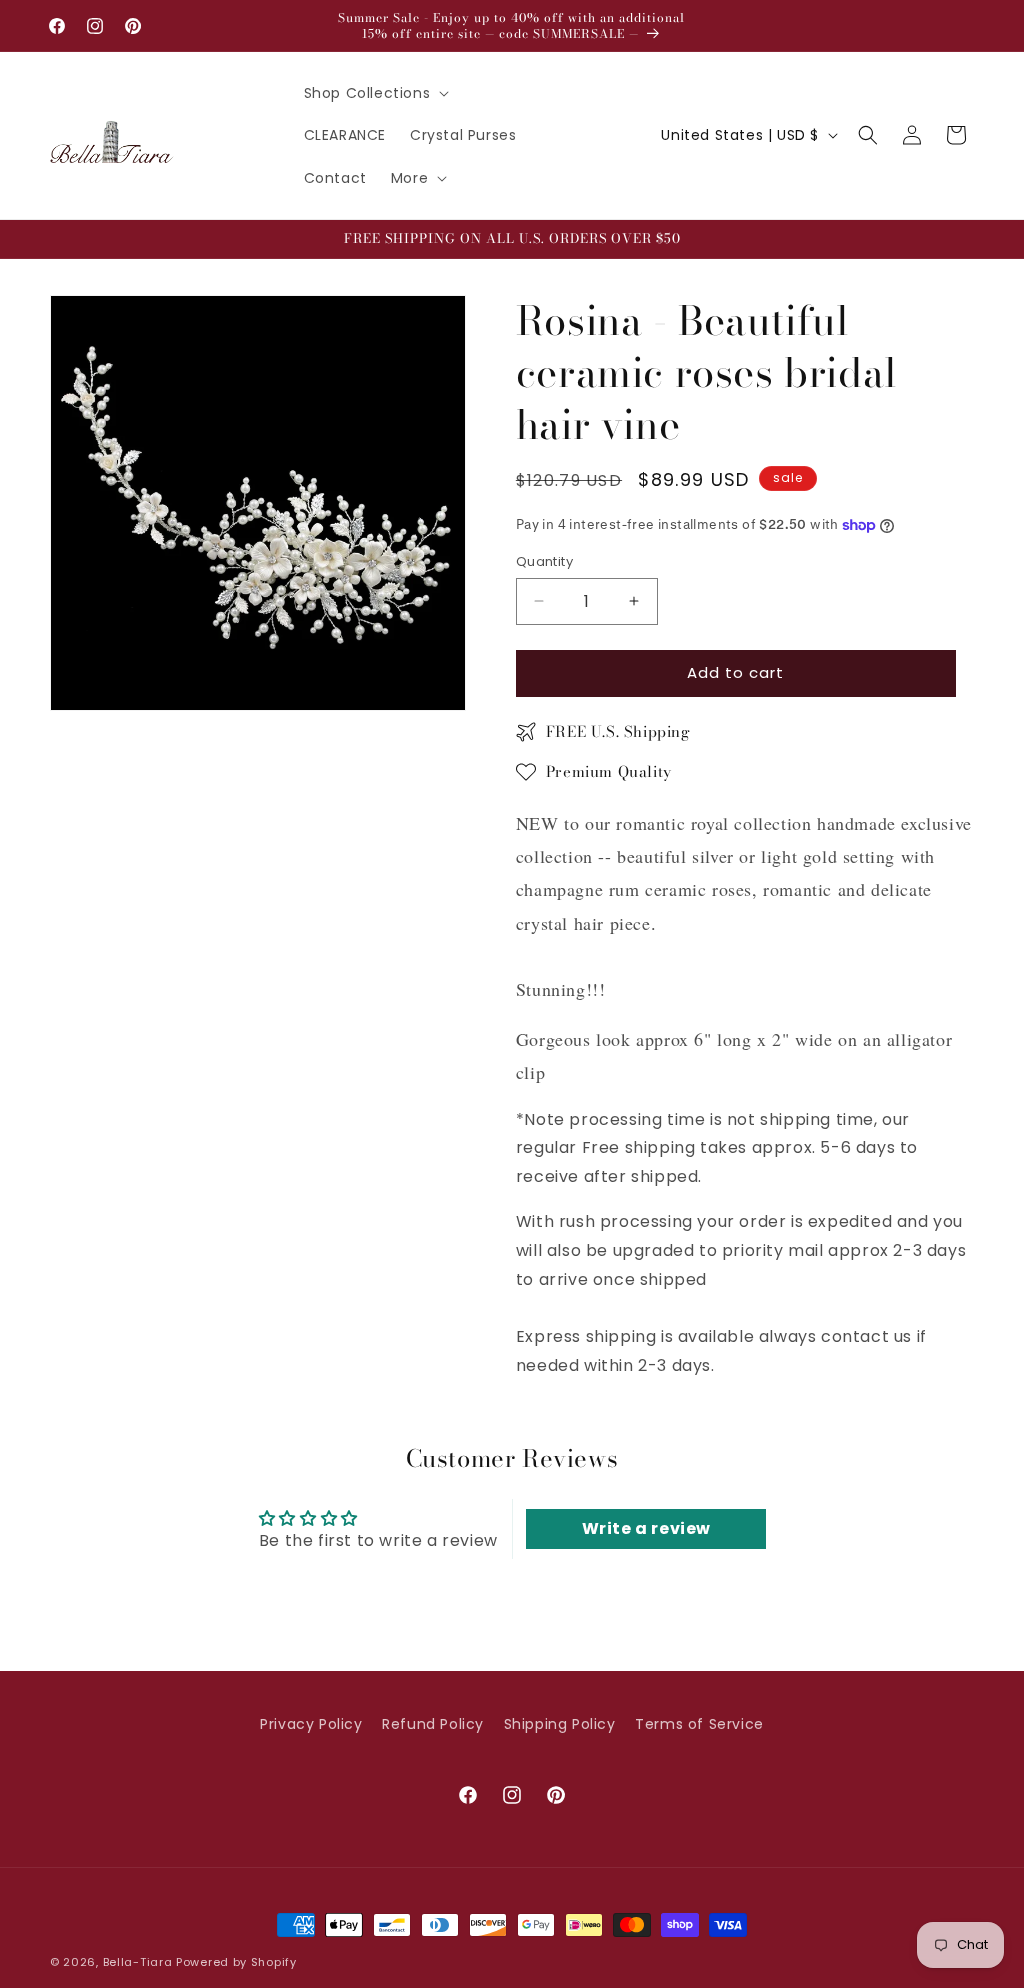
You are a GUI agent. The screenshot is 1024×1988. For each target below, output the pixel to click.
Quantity (544, 561)
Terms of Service (699, 1724)
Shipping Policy (560, 1724)
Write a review (646, 1528)
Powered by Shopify (236, 1962)
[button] (375, 93)
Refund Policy (433, 1724)
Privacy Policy (311, 1724)
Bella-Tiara (138, 1962)
